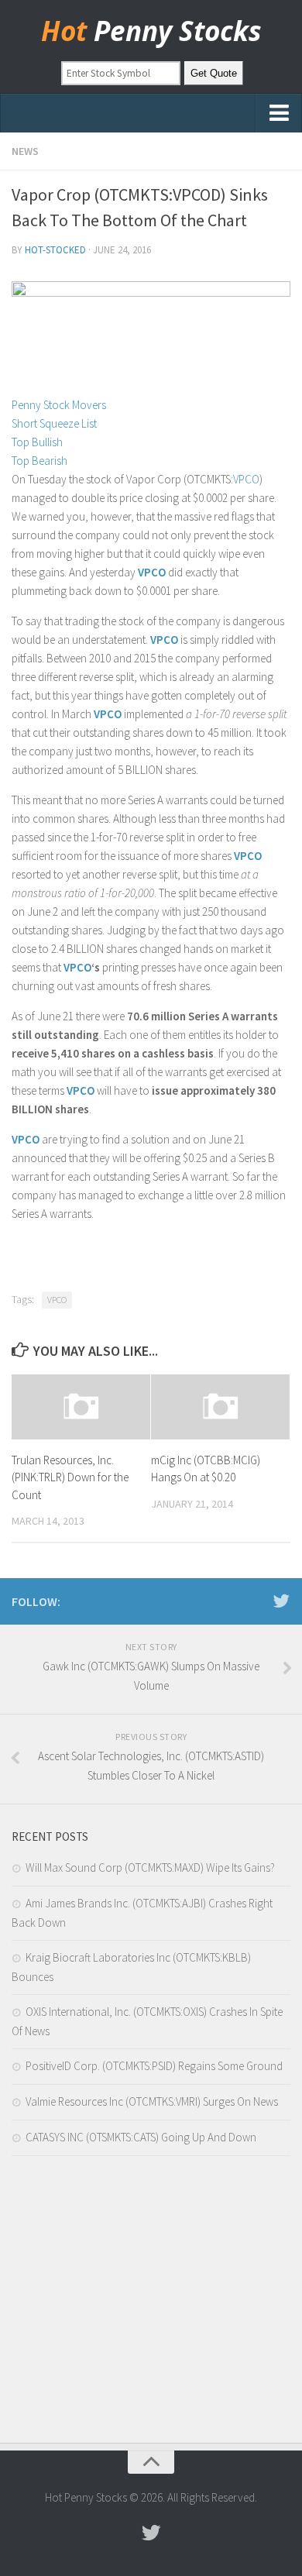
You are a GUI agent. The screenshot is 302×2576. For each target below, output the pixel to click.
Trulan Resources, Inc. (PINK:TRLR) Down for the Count (70, 1477)
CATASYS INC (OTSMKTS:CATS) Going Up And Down (141, 2137)
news (25, 151)
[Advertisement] (151, 2303)
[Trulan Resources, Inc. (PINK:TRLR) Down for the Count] (81, 1407)
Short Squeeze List (54, 423)
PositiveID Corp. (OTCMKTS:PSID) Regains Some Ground (154, 2066)
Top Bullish (37, 442)
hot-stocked (55, 250)
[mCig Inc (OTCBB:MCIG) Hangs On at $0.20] (220, 1407)
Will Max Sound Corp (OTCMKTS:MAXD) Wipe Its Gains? (150, 1868)
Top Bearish (39, 461)
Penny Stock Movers (59, 405)
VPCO (246, 479)
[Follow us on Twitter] (281, 1601)
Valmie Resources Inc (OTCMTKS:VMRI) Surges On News (152, 2101)
